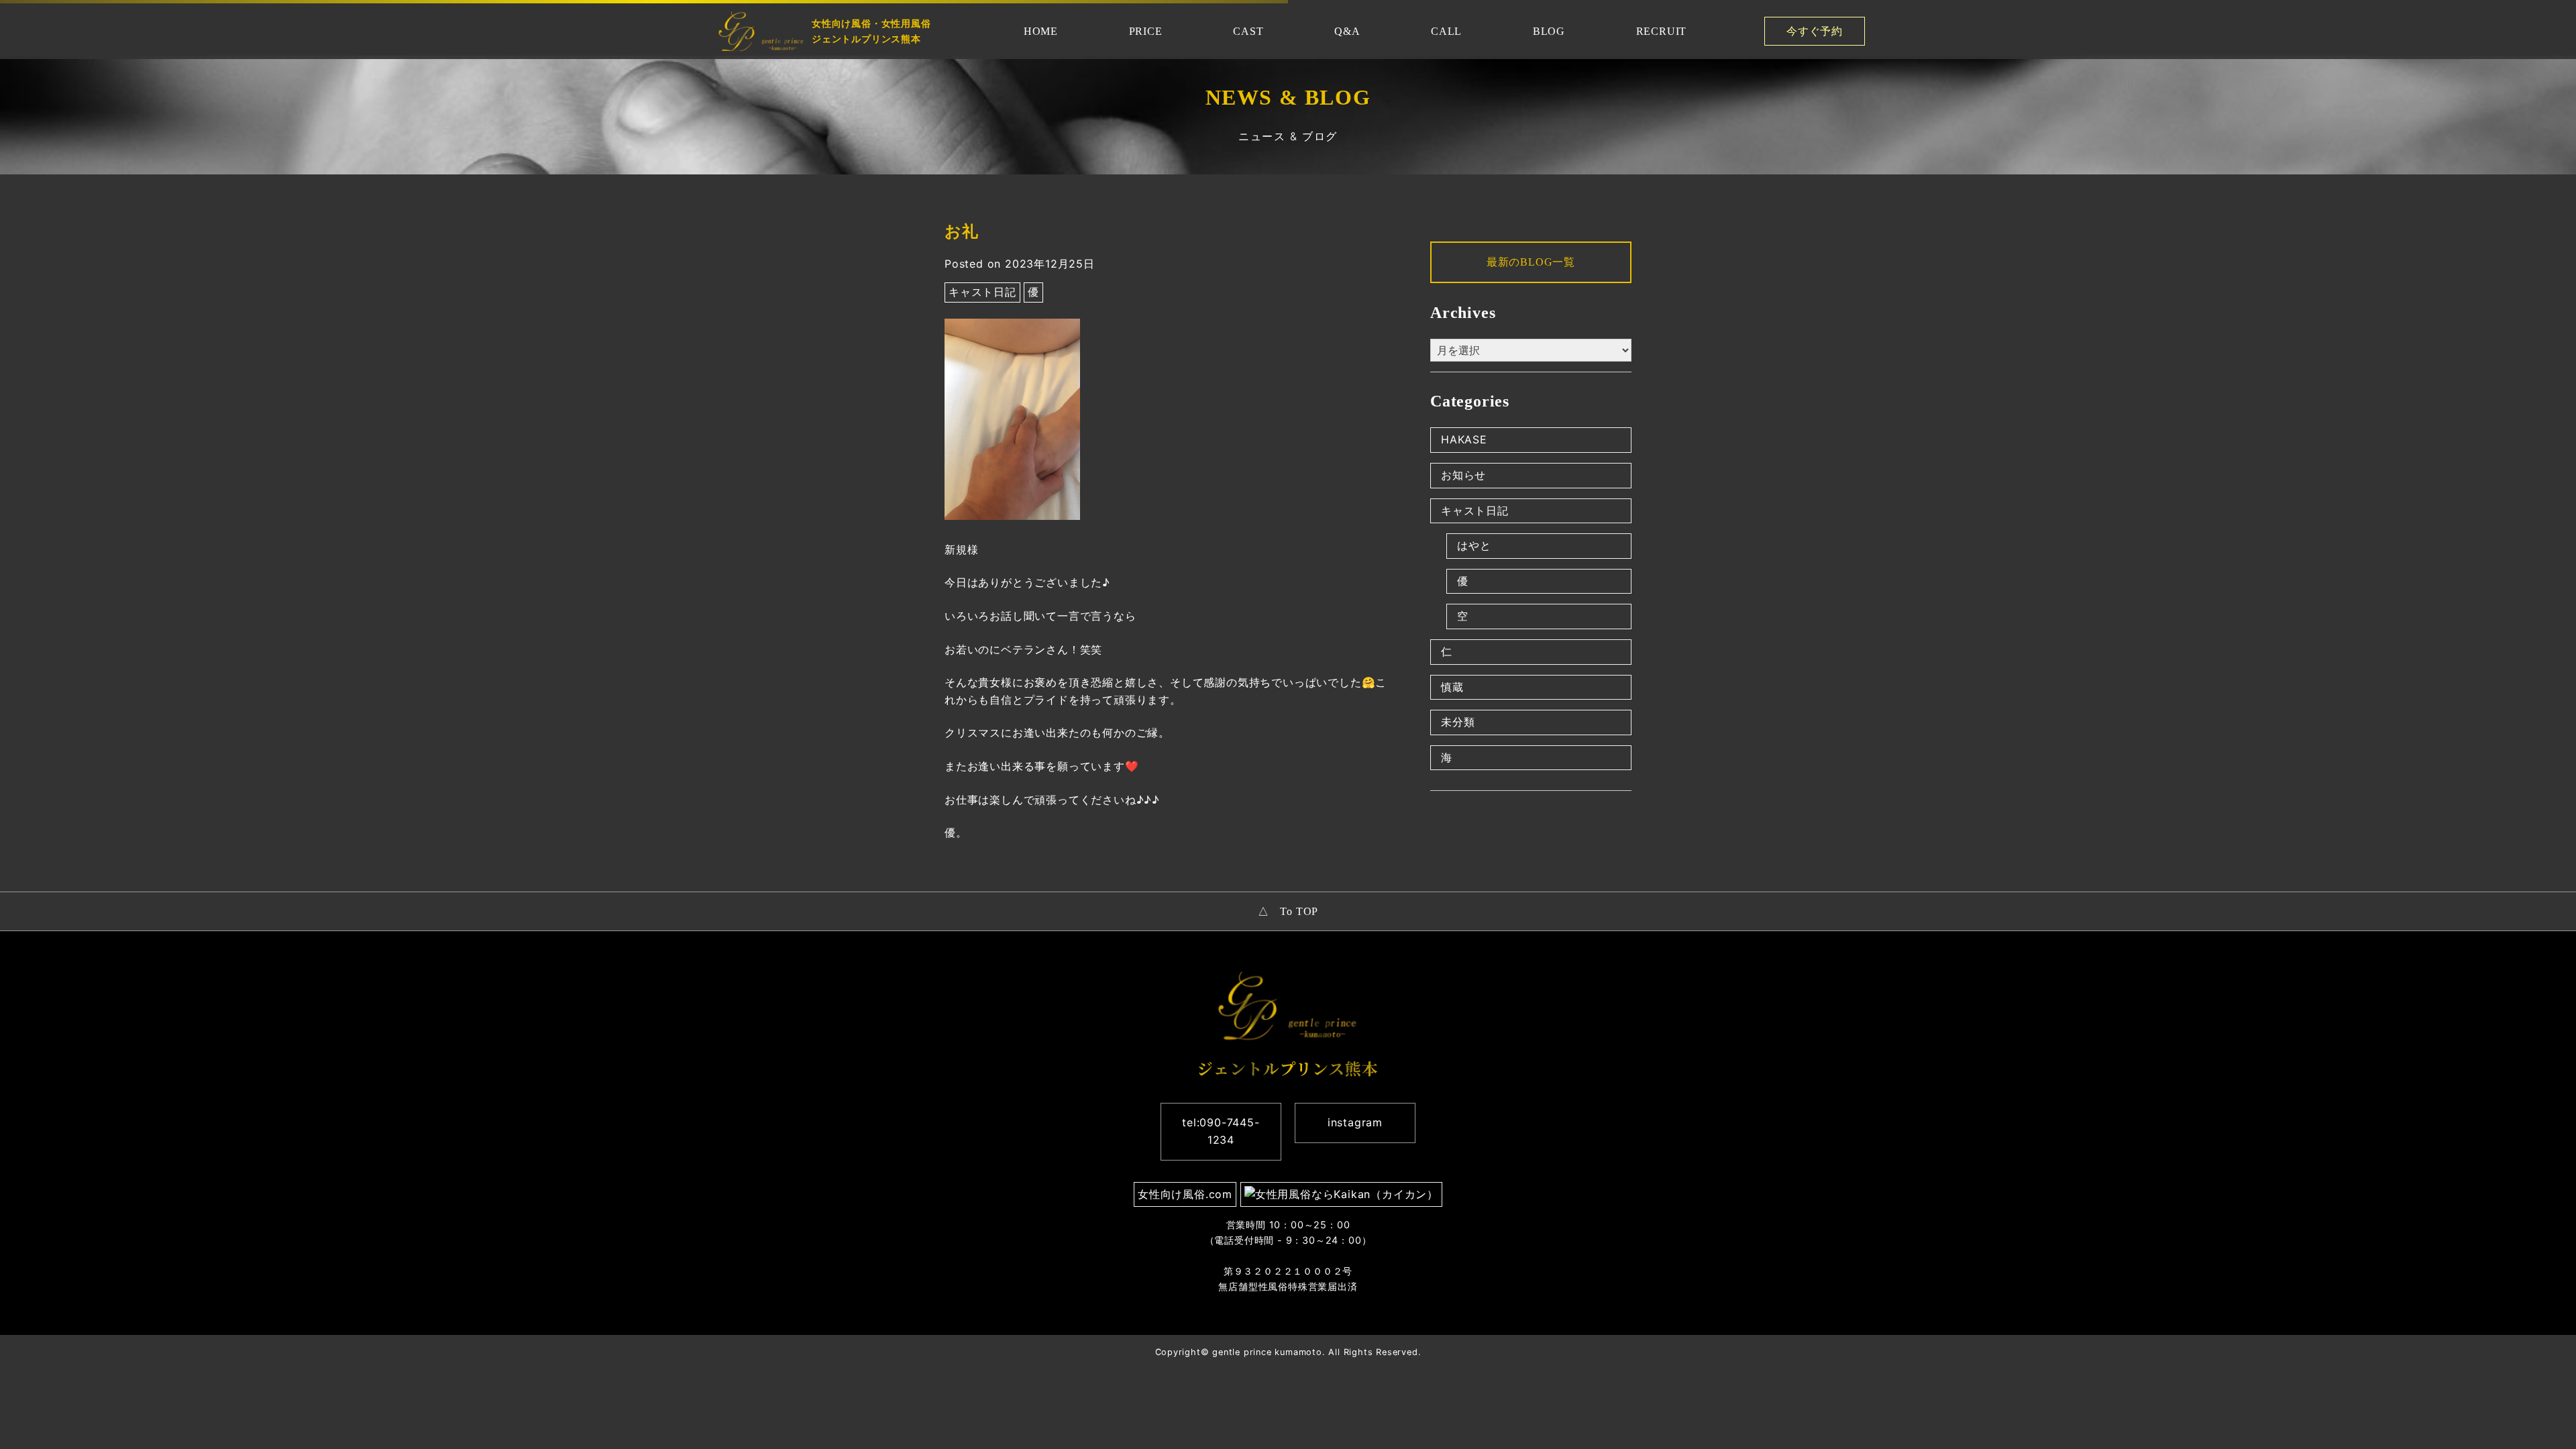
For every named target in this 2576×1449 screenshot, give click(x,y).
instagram (1355, 1122)
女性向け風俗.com (1185, 1194)
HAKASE (1464, 439)
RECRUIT (1662, 31)
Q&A (1347, 31)
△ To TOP (1288, 911)
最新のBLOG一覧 (1531, 262)
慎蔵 (1452, 687)
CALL (1446, 31)
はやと (1474, 545)
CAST (1248, 31)
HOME (1041, 31)
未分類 (1458, 722)
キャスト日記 (982, 292)
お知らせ (1463, 475)
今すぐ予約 (1815, 31)
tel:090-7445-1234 (1221, 1131)
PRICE (1146, 31)
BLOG (1549, 31)
